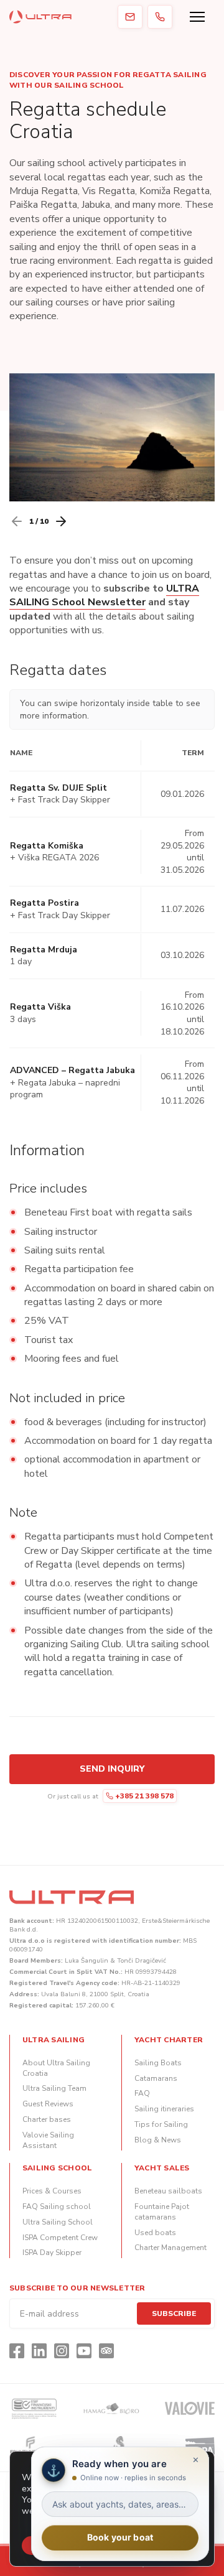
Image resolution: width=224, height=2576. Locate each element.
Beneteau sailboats (168, 2191)
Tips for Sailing (161, 2124)
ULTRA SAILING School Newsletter (104, 595)
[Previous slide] (17, 521)
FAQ (142, 2093)
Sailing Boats (158, 2063)
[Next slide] (61, 521)
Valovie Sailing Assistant (48, 2140)
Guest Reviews (48, 2104)
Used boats (155, 2233)
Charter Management (170, 2248)
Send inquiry (112, 1769)
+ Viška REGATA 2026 (54, 858)
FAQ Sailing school (57, 2206)
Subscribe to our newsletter (77, 2288)
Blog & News (158, 2140)
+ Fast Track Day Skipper (60, 800)
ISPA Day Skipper (52, 2253)
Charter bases (47, 2119)
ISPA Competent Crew (60, 2238)
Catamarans (156, 2078)
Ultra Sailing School (58, 2222)
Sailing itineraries (164, 2109)
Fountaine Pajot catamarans (162, 2212)
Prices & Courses (52, 2191)
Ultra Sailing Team (54, 2088)
